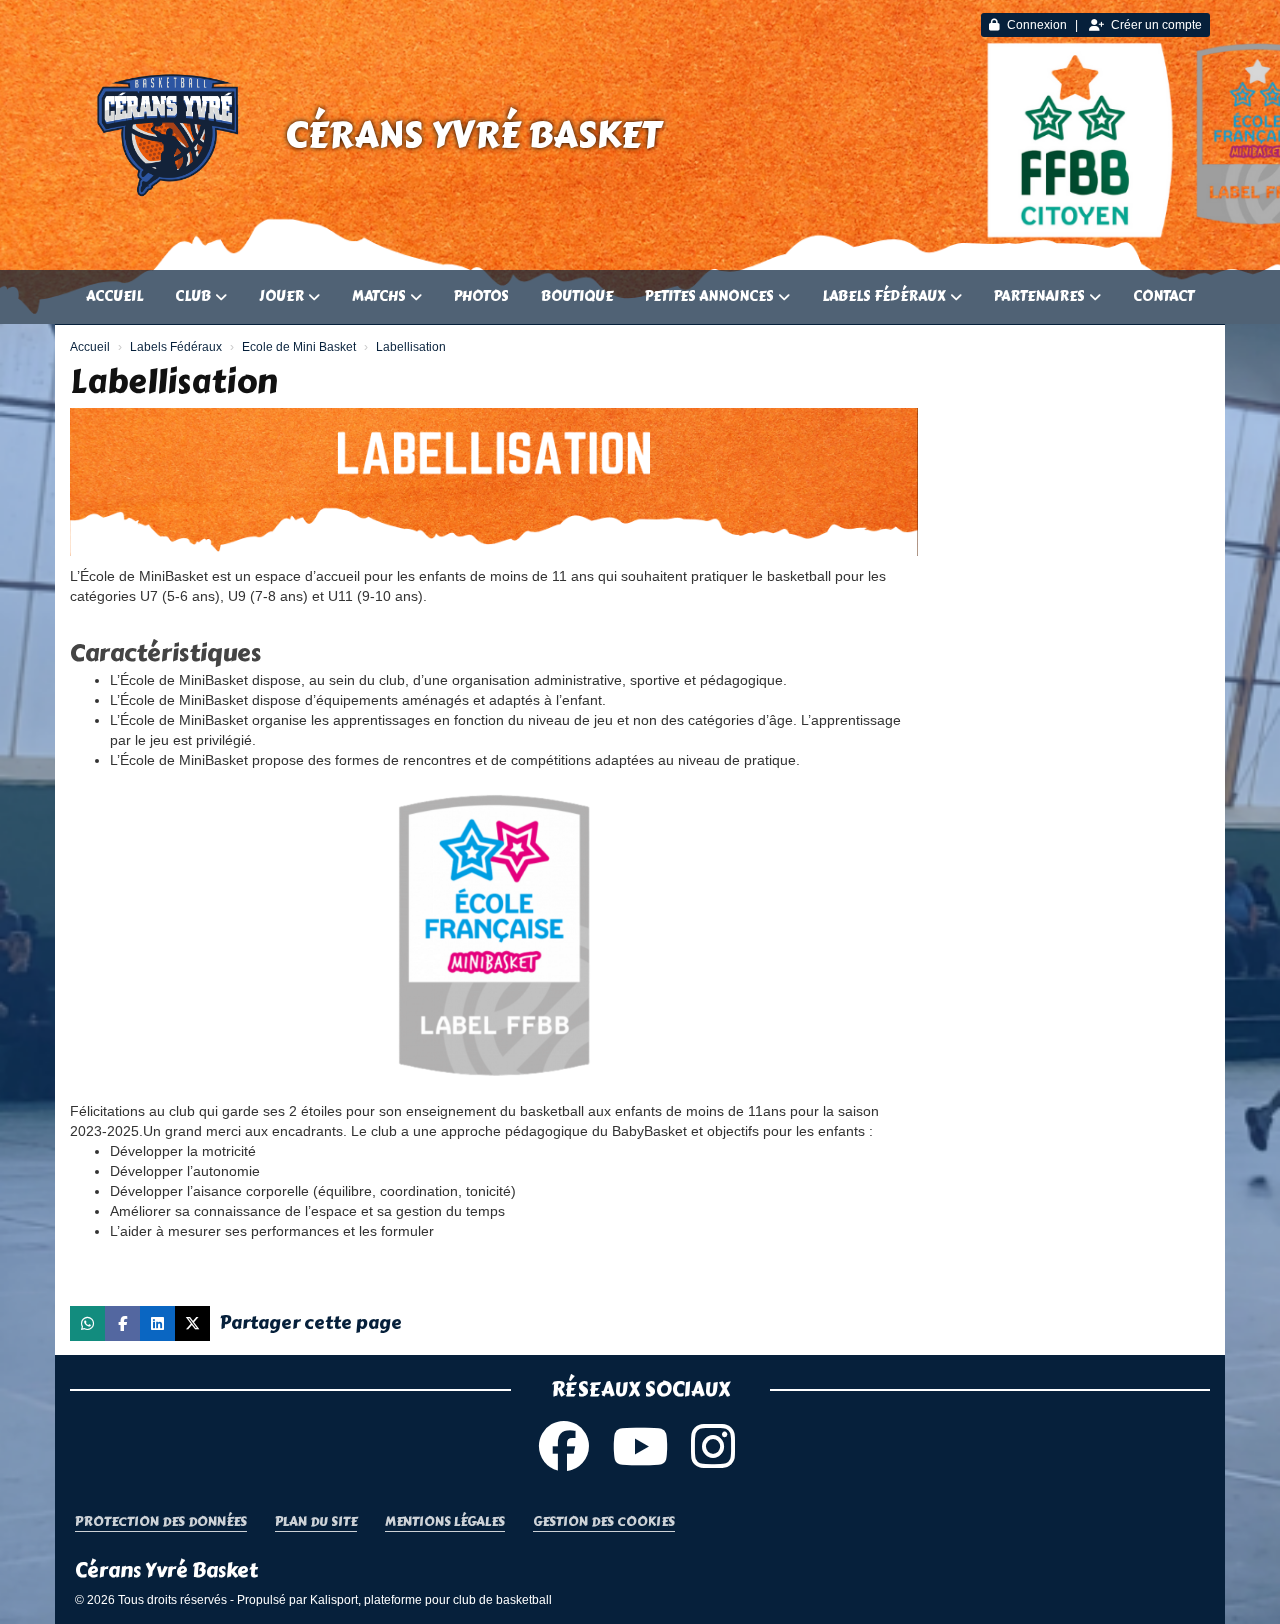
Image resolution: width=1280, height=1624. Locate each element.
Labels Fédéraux (884, 296)
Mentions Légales (445, 1522)
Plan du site (316, 1522)
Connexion (1037, 25)
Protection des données (161, 1522)
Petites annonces (709, 296)
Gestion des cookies (604, 1522)
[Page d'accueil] (170, 135)
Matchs (379, 296)
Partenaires (1039, 296)
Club (193, 296)
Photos (481, 296)
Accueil (114, 296)
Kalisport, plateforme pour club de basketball (431, 1600)
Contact (1163, 296)
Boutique (577, 296)
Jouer (281, 296)
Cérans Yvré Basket (473, 135)
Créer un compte (1156, 25)
